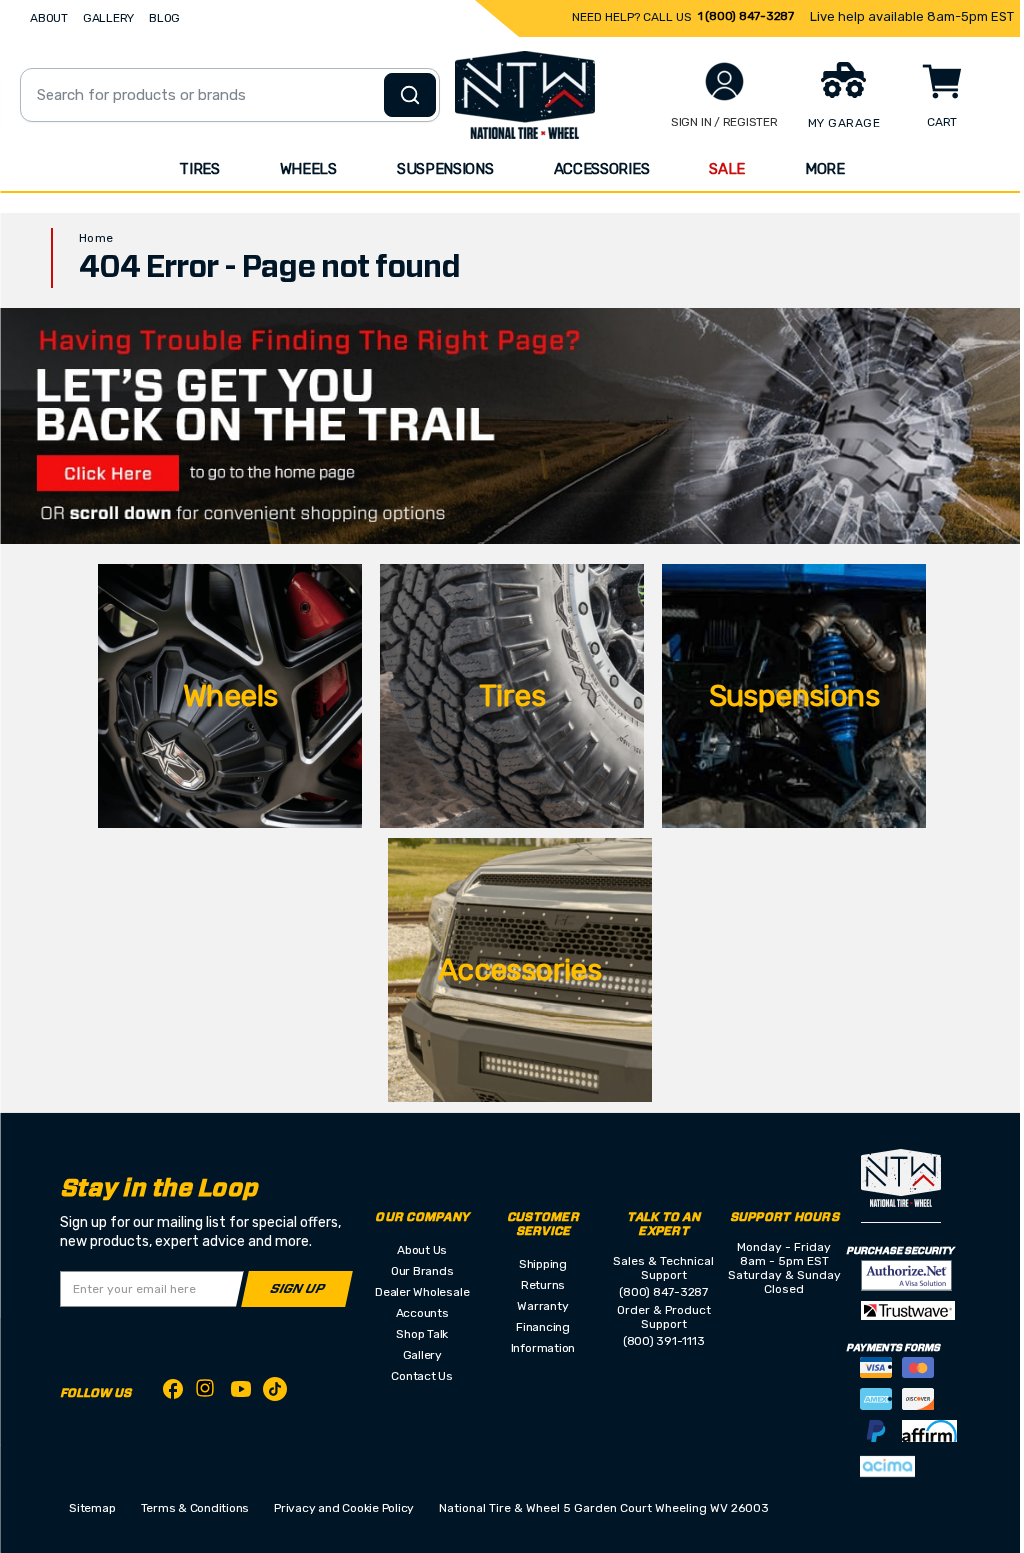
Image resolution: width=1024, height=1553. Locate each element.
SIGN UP (297, 1289)
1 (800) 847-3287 (746, 16)
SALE (727, 169)
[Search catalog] (410, 95)
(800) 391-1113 (664, 1341)
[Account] (724, 81)
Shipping (543, 1264)
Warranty (542, 1306)
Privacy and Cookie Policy (344, 1508)
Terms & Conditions (195, 1508)
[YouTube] (241, 1392)
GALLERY (108, 18)
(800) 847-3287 (663, 1292)
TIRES (199, 169)
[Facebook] (173, 1392)
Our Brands (422, 1271)
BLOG (164, 18)
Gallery (422, 1355)
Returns (543, 1285)
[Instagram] (207, 1393)
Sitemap (92, 1508)
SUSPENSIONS (445, 169)
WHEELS (308, 169)
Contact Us (422, 1376)
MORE (825, 169)
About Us (422, 1250)
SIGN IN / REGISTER (724, 122)
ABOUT (49, 18)
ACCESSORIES (602, 169)
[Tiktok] (275, 1392)
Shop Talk (422, 1334)
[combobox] (230, 95)
